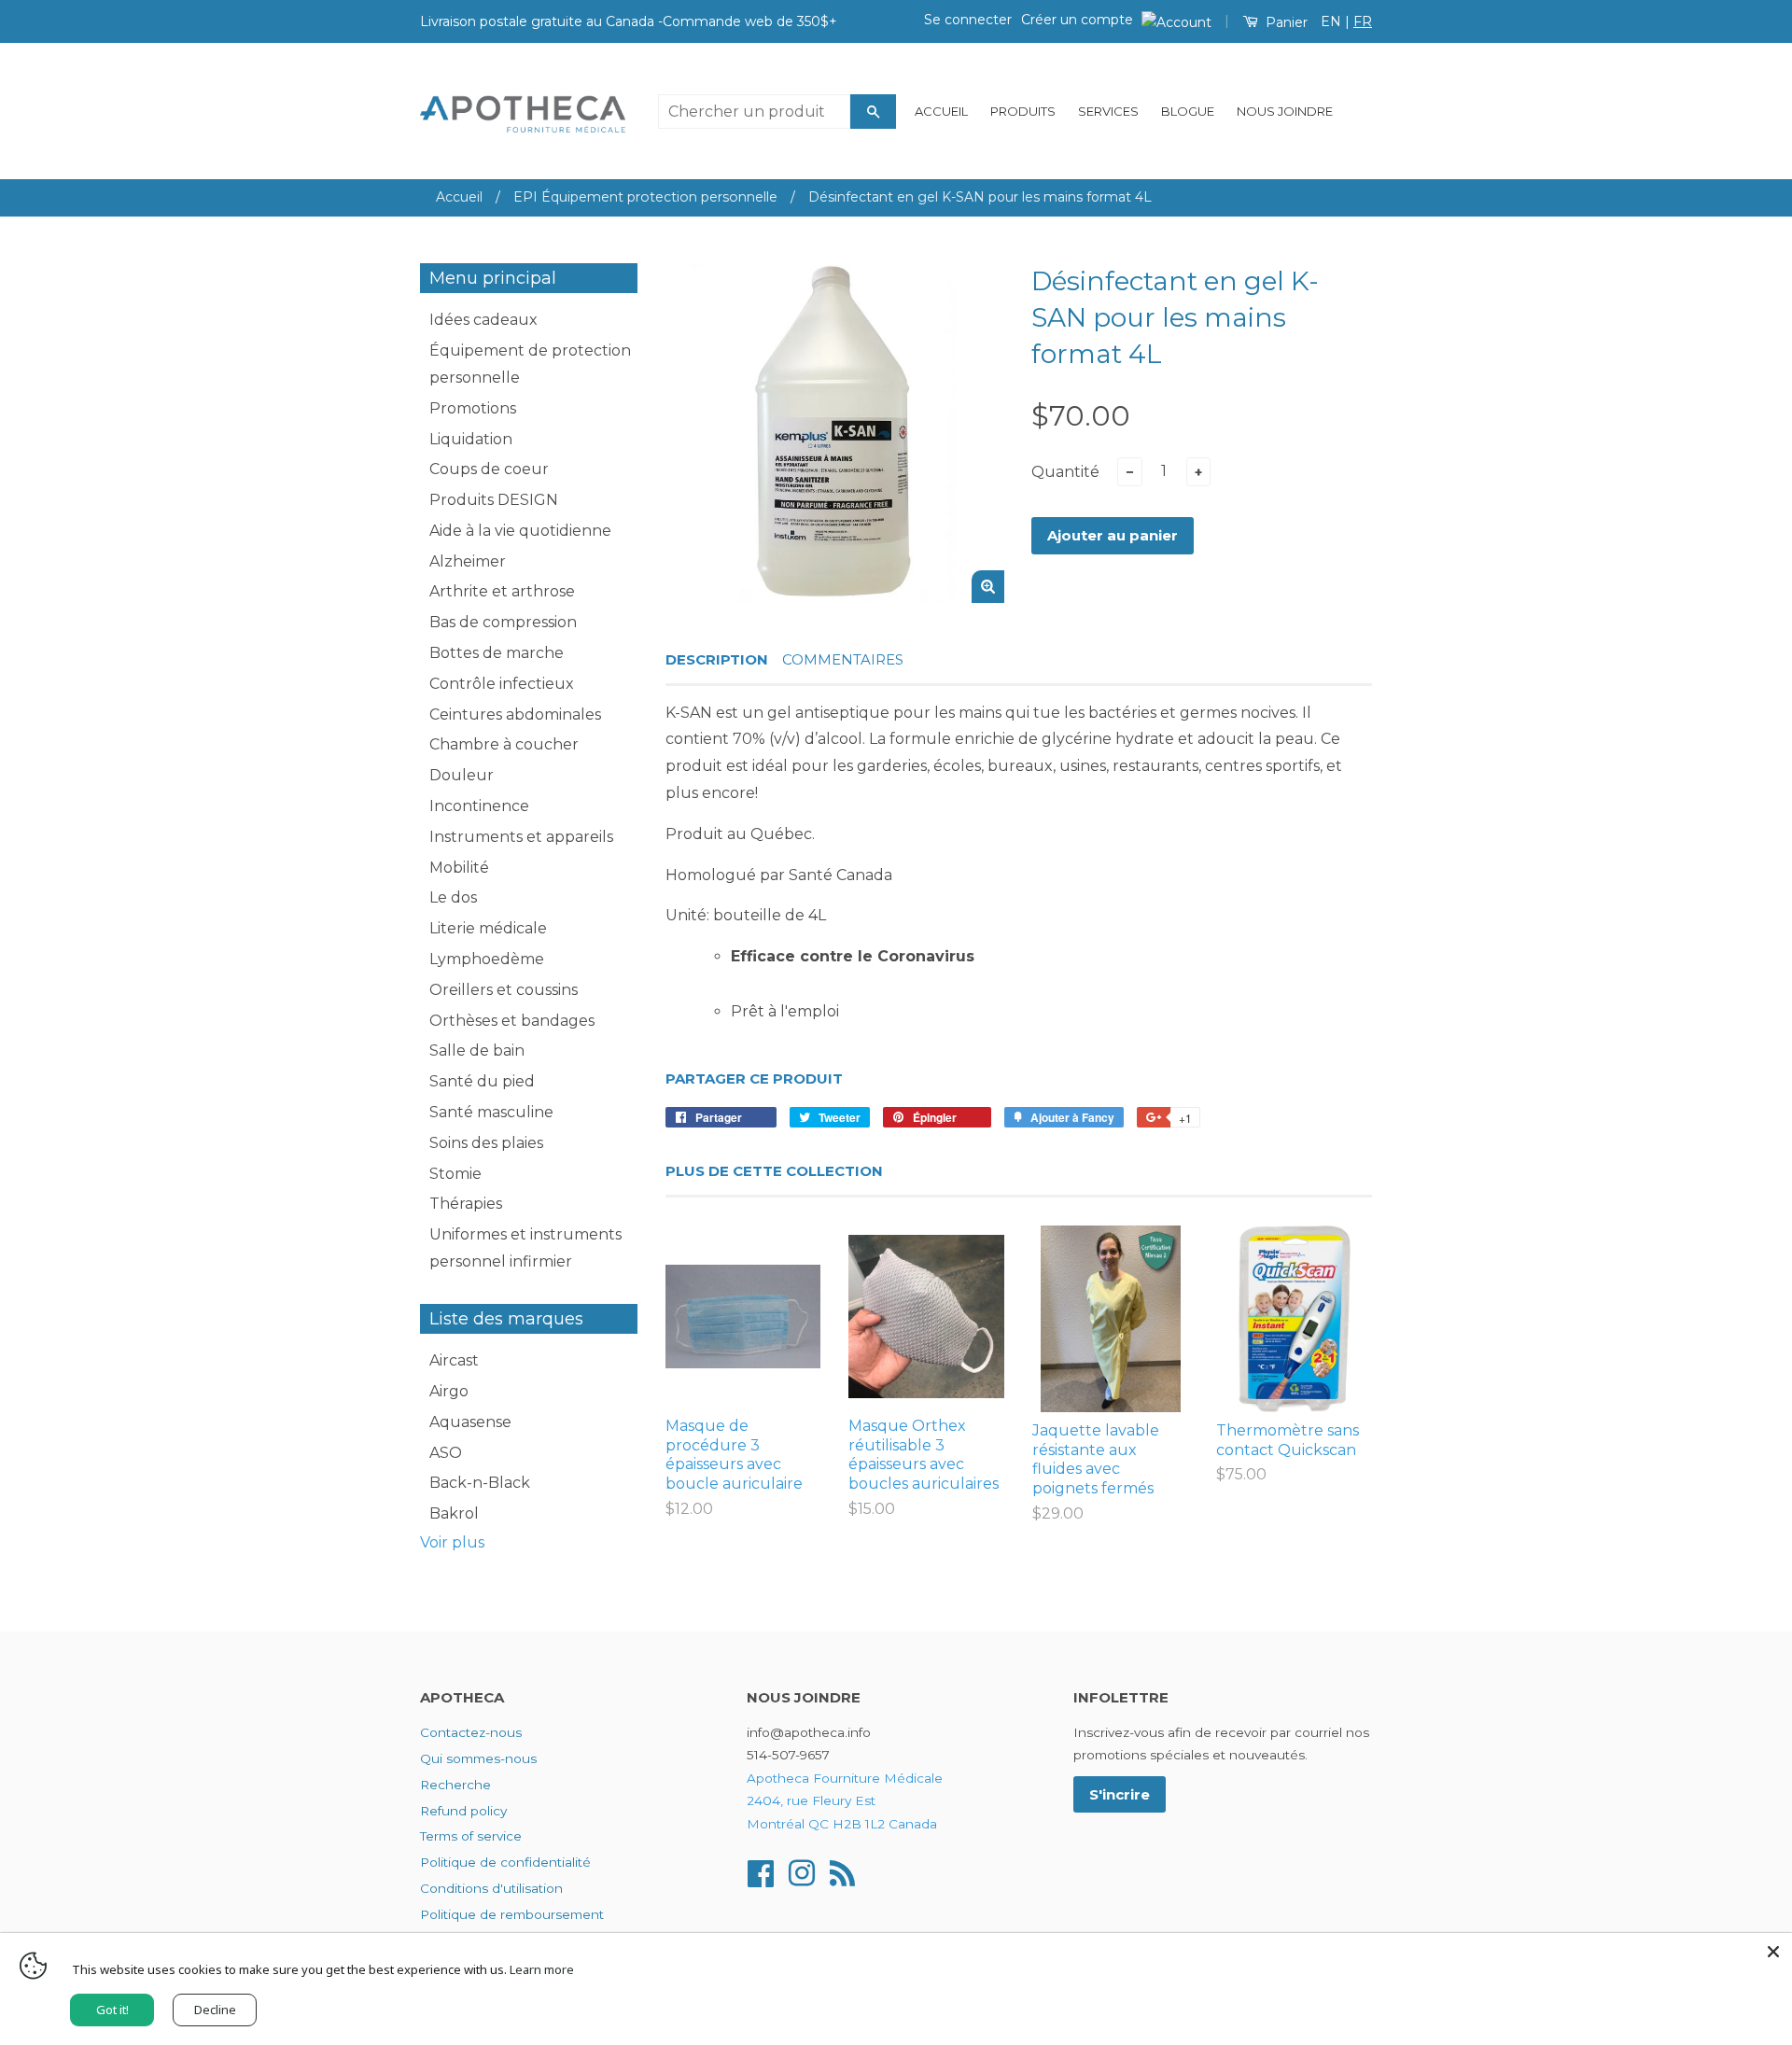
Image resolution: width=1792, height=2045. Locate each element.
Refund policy (463, 1811)
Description (717, 659)
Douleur (462, 775)
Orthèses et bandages (512, 1021)
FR (1363, 21)
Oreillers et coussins (504, 990)
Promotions (473, 408)
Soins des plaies (486, 1143)
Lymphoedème (487, 959)
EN (1331, 21)
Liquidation (471, 439)
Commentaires (843, 659)
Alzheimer (468, 561)
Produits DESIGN (494, 500)
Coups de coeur (489, 469)
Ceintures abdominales (515, 714)
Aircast (454, 1360)
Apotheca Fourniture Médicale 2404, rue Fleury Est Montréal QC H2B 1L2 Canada (845, 1801)
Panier (1285, 22)
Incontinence (479, 806)
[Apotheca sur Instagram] (802, 1871)
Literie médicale (488, 928)
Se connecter (968, 20)
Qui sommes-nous (478, 1758)
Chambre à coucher (504, 744)
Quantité (1065, 472)
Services (1108, 111)
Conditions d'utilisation (491, 1888)
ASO (446, 1453)
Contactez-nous (471, 1732)
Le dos (453, 897)
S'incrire (1120, 1794)
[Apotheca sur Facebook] (761, 1871)
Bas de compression (503, 622)
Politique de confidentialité (505, 1862)
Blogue (1188, 111)
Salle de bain (477, 1051)
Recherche (455, 1785)
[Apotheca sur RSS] (842, 1871)
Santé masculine (491, 1112)
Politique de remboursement (512, 1914)
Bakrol (454, 1513)
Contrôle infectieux (502, 684)
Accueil (941, 111)
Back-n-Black (480, 1483)
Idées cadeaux (483, 320)
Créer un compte (1077, 20)
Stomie (455, 1174)
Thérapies (466, 1204)
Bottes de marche (497, 653)
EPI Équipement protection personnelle (645, 197)
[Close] (1773, 1952)
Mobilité (459, 868)
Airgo (449, 1391)
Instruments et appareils (521, 837)
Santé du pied (482, 1081)
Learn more (542, 1969)
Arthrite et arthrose (502, 591)
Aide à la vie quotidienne (520, 531)
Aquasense (470, 1422)
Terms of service (471, 1836)
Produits (1023, 111)
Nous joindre (1285, 111)
